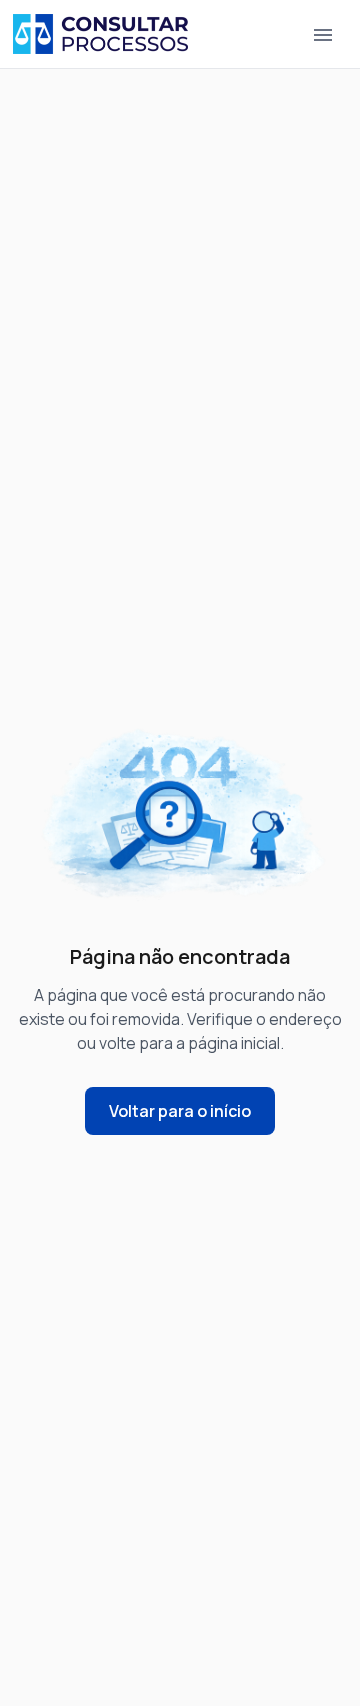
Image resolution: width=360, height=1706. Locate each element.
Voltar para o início (180, 1111)
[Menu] (323, 34)
